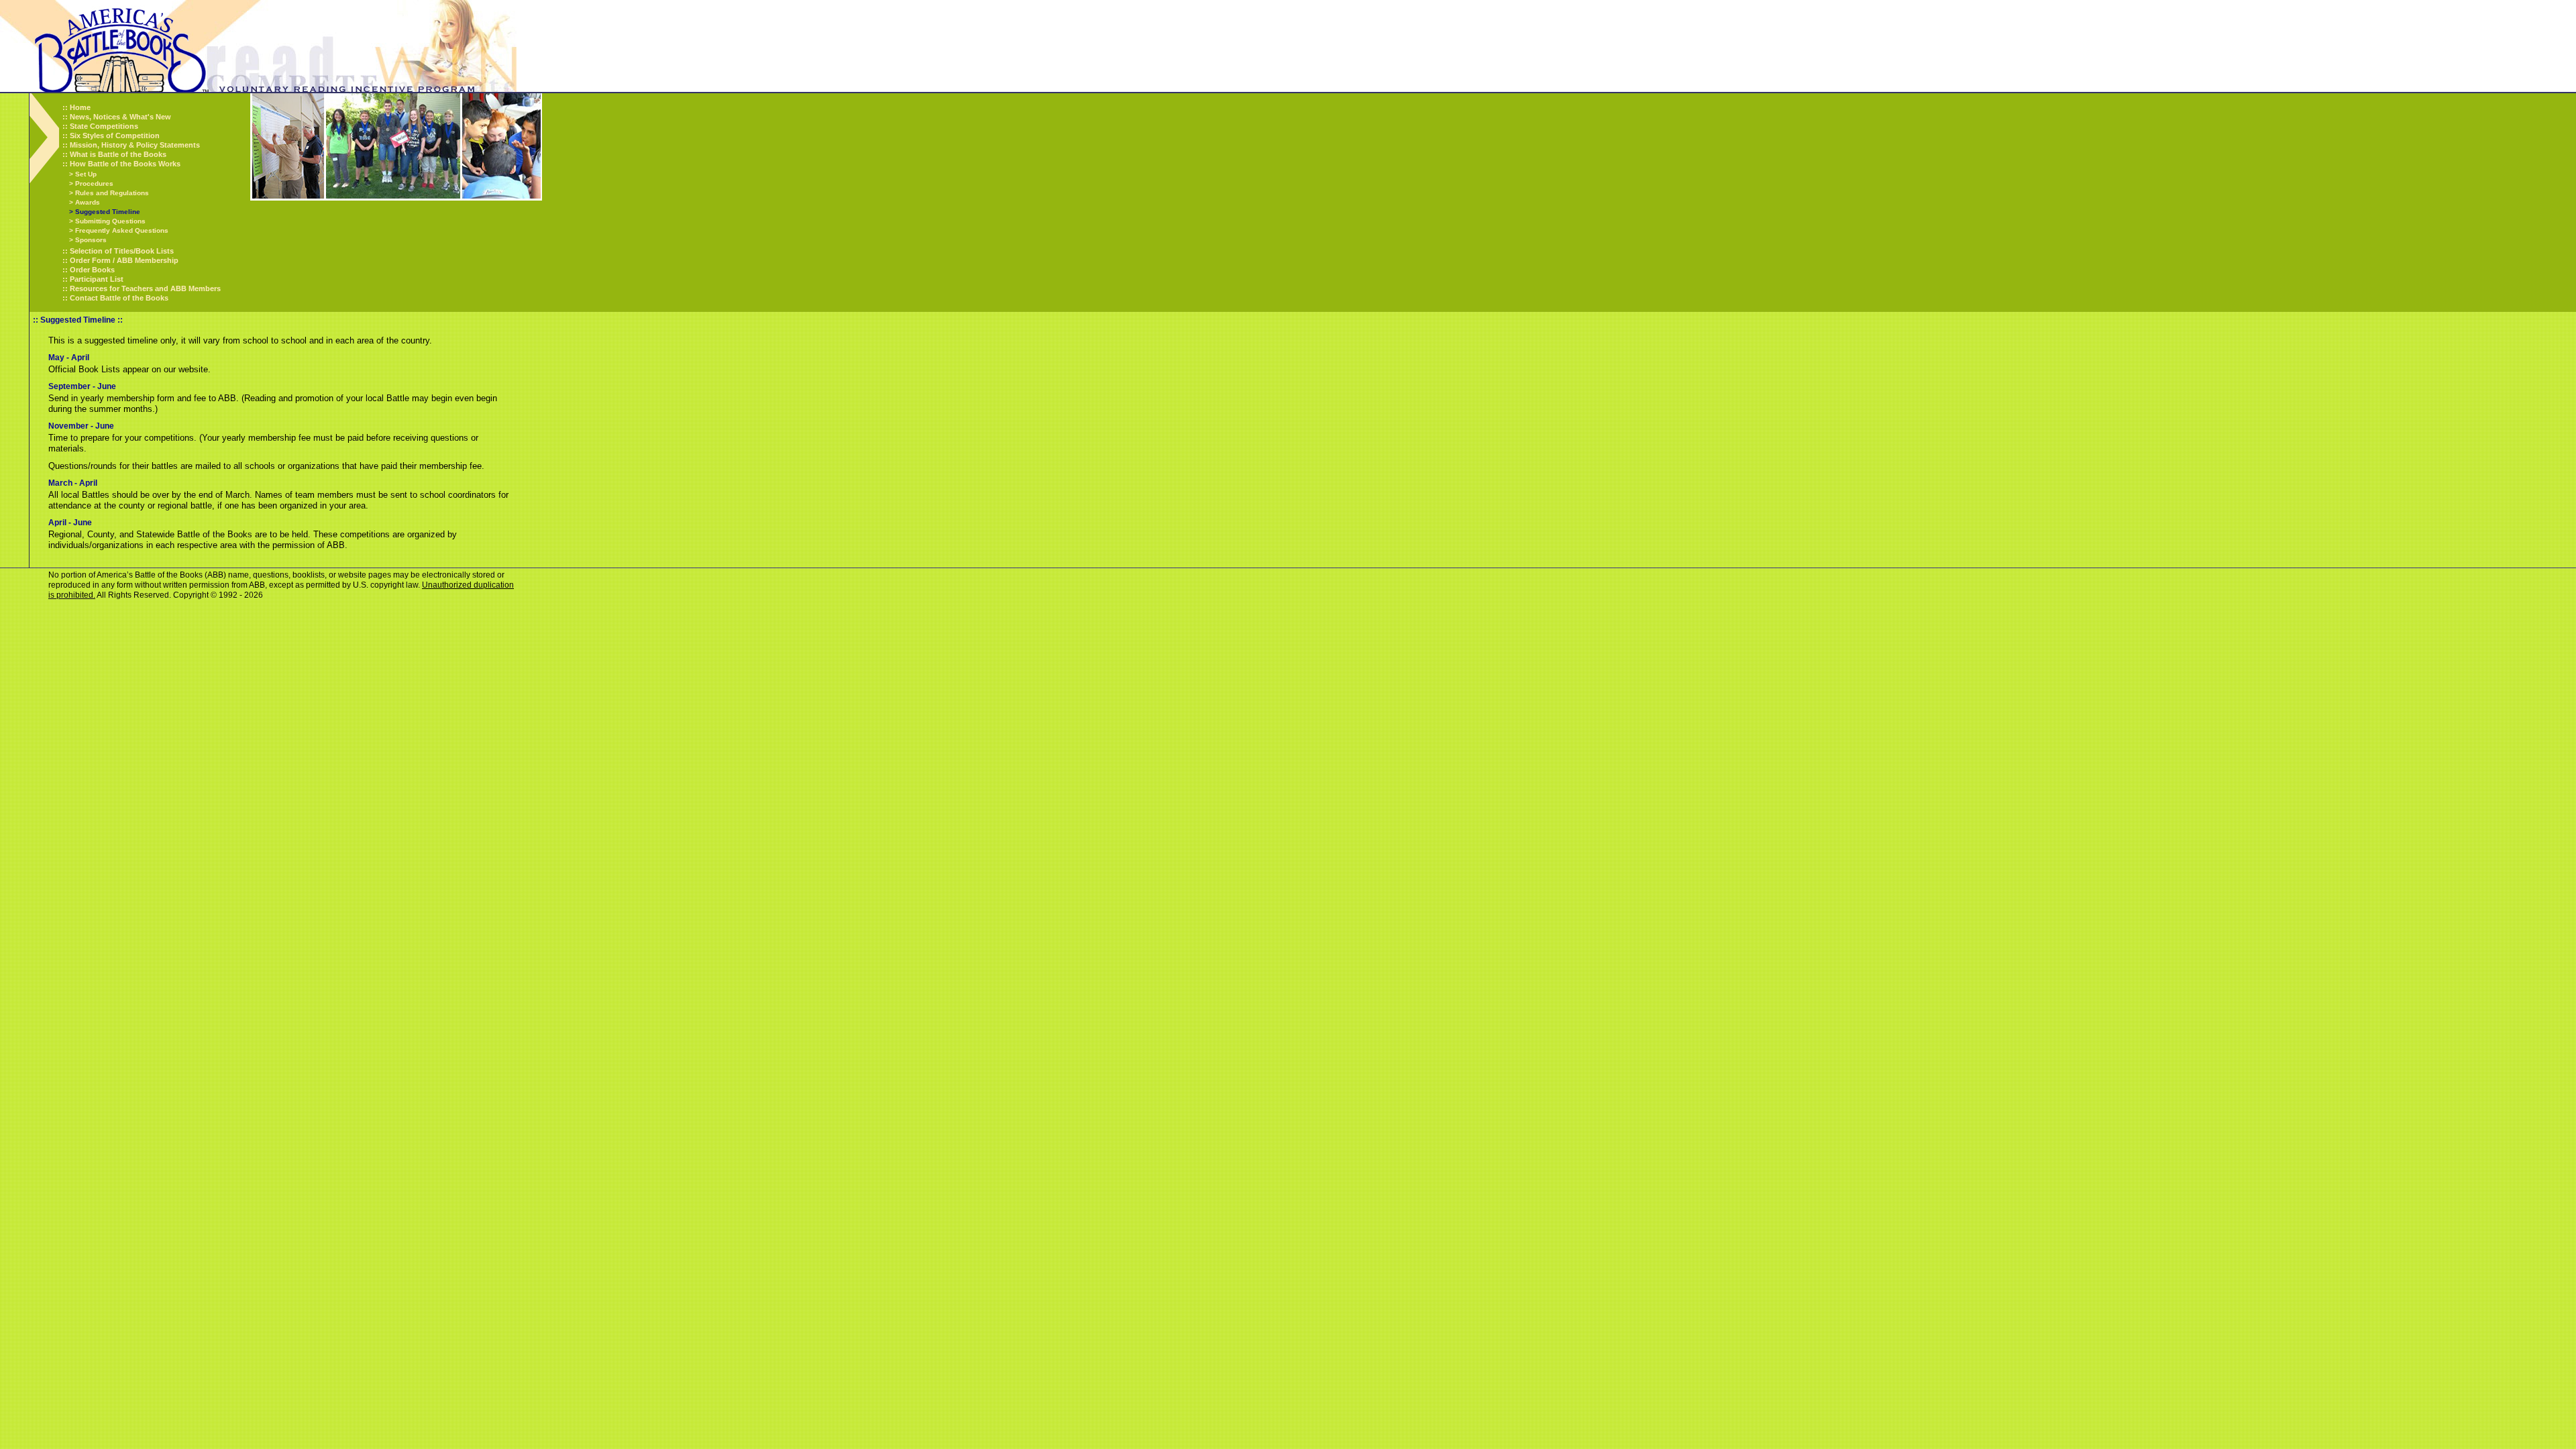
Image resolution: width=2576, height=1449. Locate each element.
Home (80, 107)
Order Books (92, 270)
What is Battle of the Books (118, 154)
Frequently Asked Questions (122, 230)
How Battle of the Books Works (125, 164)
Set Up (86, 174)
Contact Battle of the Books (119, 298)
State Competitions (104, 126)
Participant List (97, 279)
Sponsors (91, 240)
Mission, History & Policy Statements (135, 145)
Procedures (94, 183)
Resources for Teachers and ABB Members (145, 288)
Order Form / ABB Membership (124, 260)
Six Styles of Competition (115, 136)
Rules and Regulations (112, 193)
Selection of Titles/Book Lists (122, 251)
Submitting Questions (110, 221)
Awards (88, 202)
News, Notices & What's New (120, 117)
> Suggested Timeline (105, 212)
